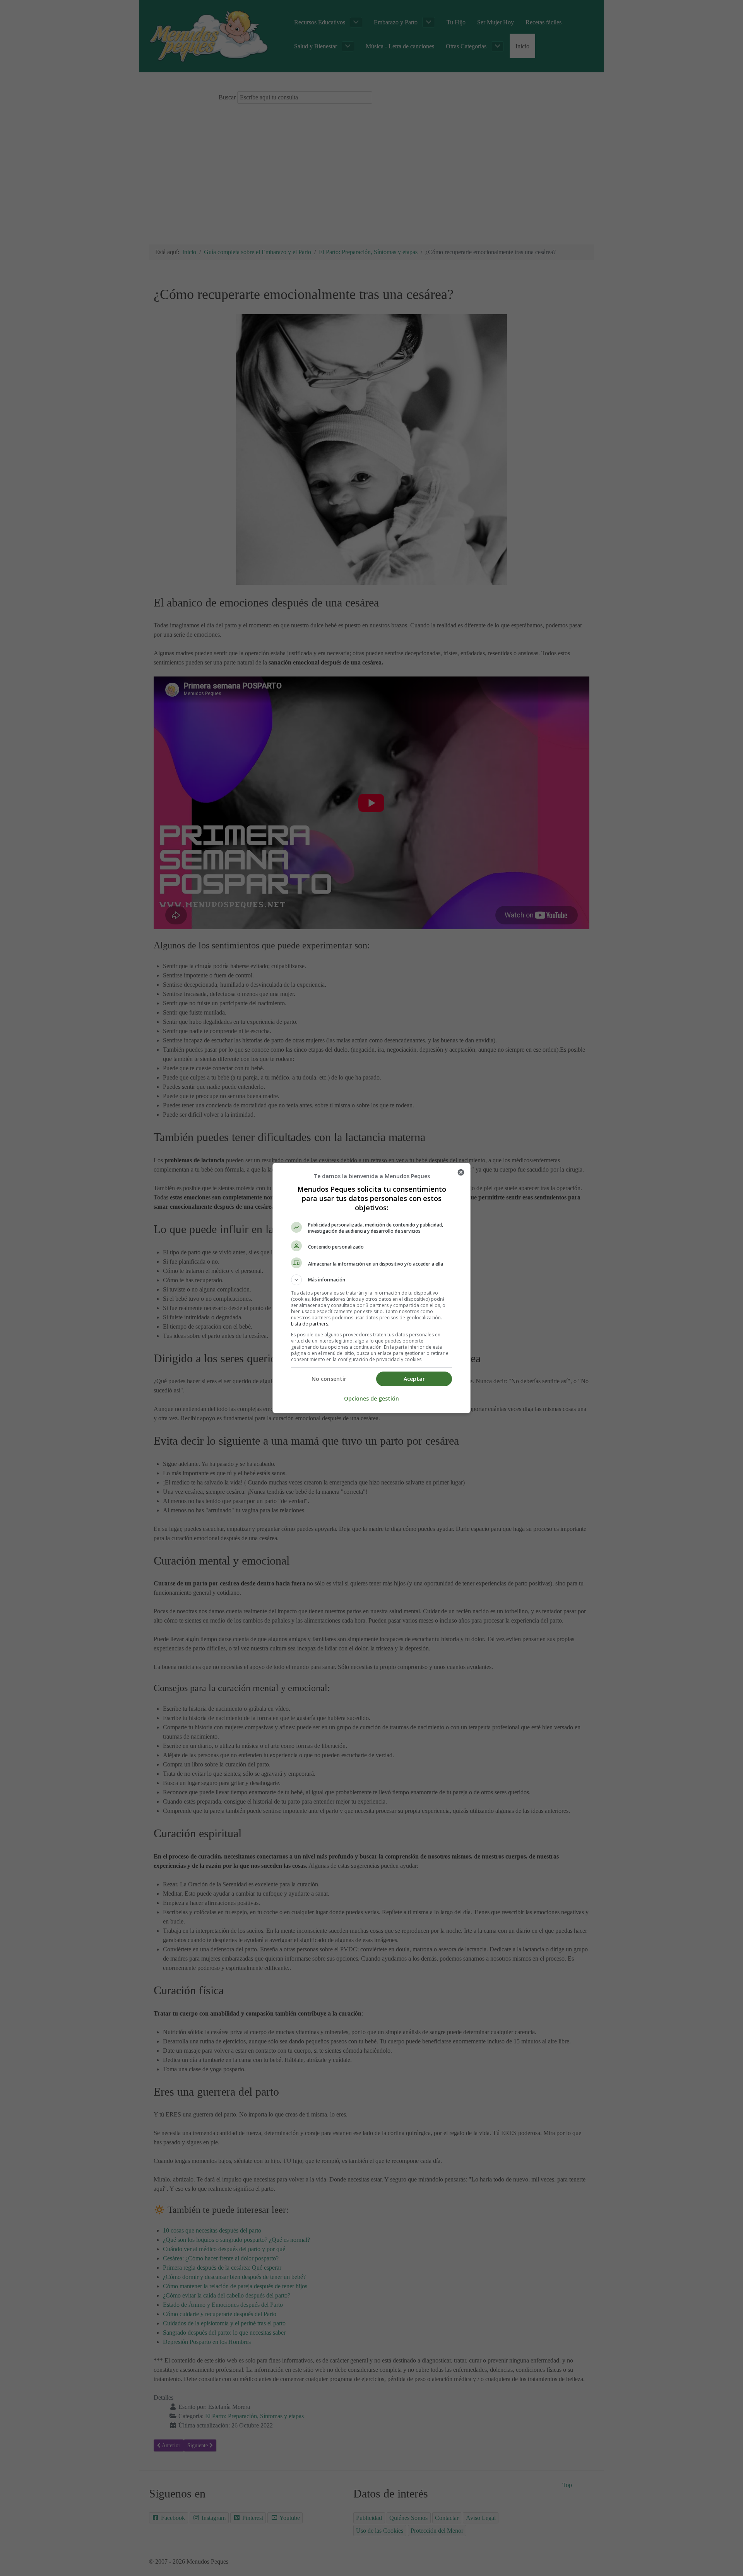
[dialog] (371, 1288)
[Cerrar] (461, 1172)
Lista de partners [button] (310, 1324)
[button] (371, 1280)
